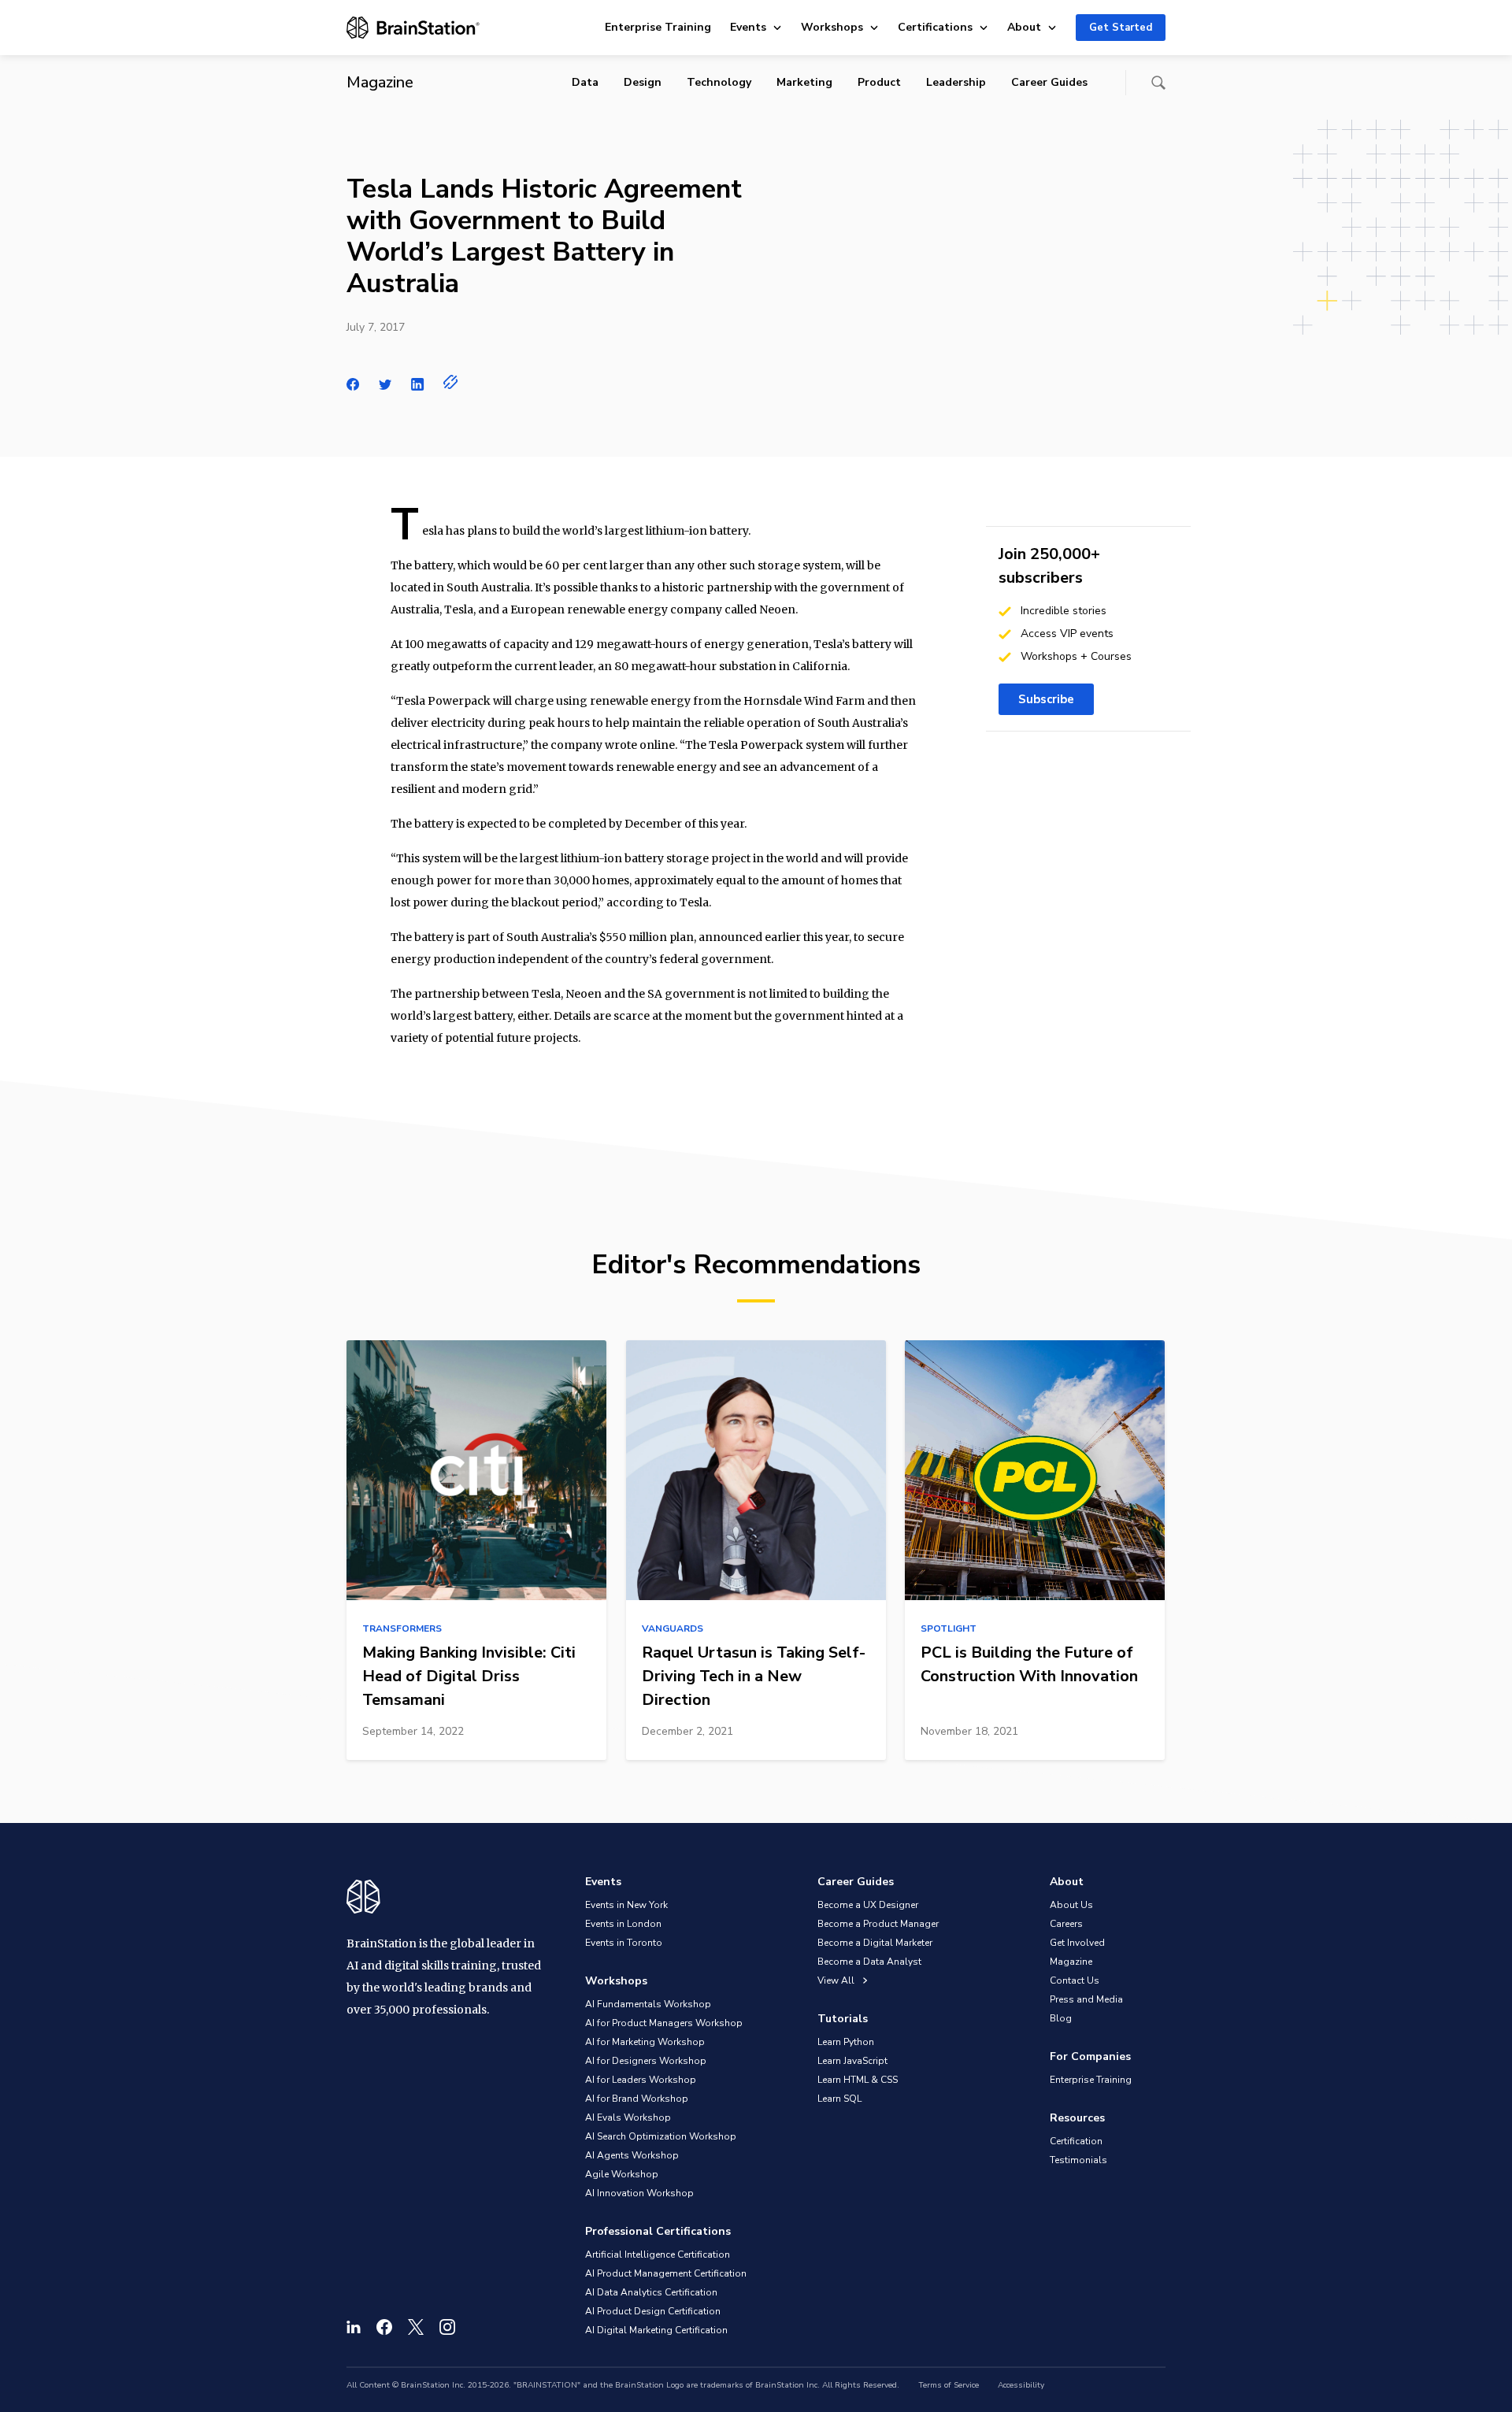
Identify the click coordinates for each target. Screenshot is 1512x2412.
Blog (1061, 2018)
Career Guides (1049, 82)
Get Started (1121, 28)
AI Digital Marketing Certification (656, 2330)
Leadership (956, 82)
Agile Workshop (622, 2174)
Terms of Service (949, 2385)
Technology (719, 82)
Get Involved (1077, 1943)
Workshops (832, 27)
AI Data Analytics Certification (651, 2292)
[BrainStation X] (416, 2327)
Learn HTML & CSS (858, 2080)
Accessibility (1021, 2385)
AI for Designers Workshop (646, 2061)
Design (643, 82)
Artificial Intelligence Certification (658, 2255)
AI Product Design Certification (653, 2311)
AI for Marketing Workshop (645, 2042)
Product (879, 82)
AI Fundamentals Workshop (648, 2004)
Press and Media (1086, 1999)
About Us (1071, 1905)
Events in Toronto (624, 1943)
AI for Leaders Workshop (641, 2080)
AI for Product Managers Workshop (664, 2023)
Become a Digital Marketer (875, 1943)
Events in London (623, 1924)
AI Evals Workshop (628, 2117)
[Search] (1158, 83)
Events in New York (626, 1905)
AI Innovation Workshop (639, 2193)
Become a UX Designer (868, 1905)
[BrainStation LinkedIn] (354, 2327)
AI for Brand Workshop (637, 2099)
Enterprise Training (658, 27)
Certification (1076, 2141)
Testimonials (1078, 2160)
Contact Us (1075, 1980)
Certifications (935, 27)
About (1024, 27)
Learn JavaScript (852, 2061)
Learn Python (846, 2042)
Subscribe (1046, 699)
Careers (1066, 1924)
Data (585, 82)
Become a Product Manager (878, 1924)
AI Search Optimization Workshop (661, 2136)
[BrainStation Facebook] (384, 2327)
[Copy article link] (451, 382)
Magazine (1071, 1962)
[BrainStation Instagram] (447, 2327)
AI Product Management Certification (666, 2273)
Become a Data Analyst (869, 1962)
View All (837, 1980)
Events (748, 27)
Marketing (804, 82)
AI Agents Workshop (632, 2155)
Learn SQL (839, 2099)
